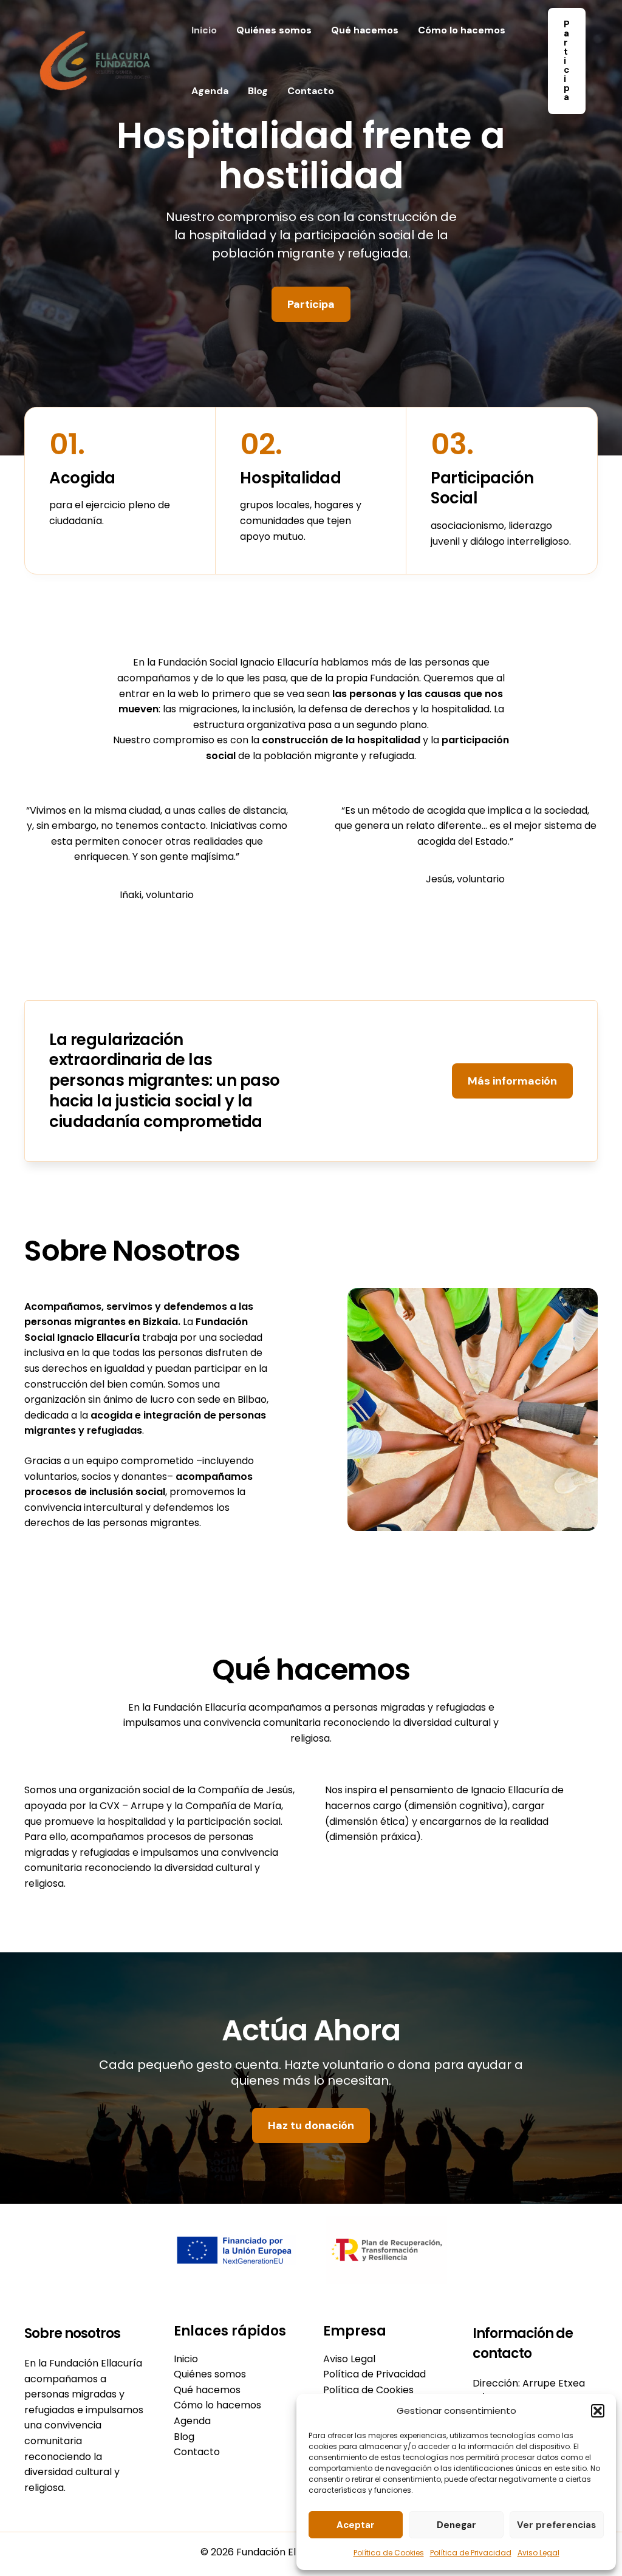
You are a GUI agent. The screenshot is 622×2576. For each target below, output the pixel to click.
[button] (598, 2411)
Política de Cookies (389, 2553)
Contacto (311, 91)
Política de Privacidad (471, 2553)
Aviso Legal (538, 2553)
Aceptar (356, 2525)
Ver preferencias (556, 2525)
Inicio (204, 30)
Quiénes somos (274, 30)
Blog (258, 91)
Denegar (456, 2525)
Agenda (210, 91)
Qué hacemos (365, 30)
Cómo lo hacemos (462, 30)
